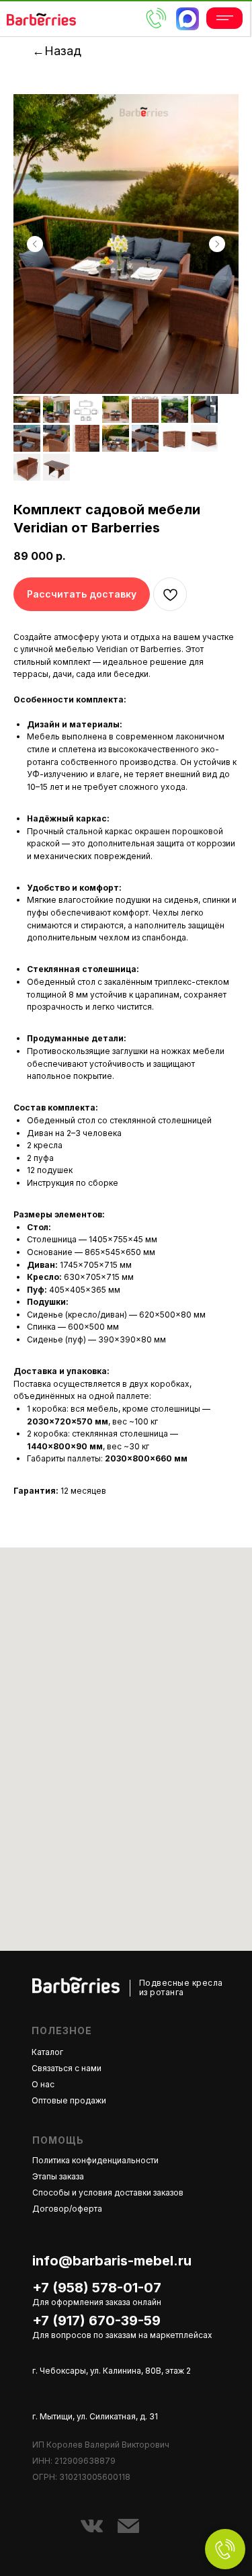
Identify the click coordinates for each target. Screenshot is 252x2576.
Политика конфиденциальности (95, 2160)
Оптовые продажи (69, 2100)
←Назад (57, 51)
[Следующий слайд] (217, 244)
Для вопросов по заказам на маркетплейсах (122, 2335)
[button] (82, 594)
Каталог (47, 2052)
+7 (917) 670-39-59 (96, 2321)
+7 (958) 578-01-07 (97, 2288)
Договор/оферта (67, 2209)
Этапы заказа (58, 2176)
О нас (43, 2084)
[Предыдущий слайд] (35, 244)
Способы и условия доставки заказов (108, 2192)
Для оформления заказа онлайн (97, 2302)
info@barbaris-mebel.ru (112, 2261)
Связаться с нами (67, 2068)
